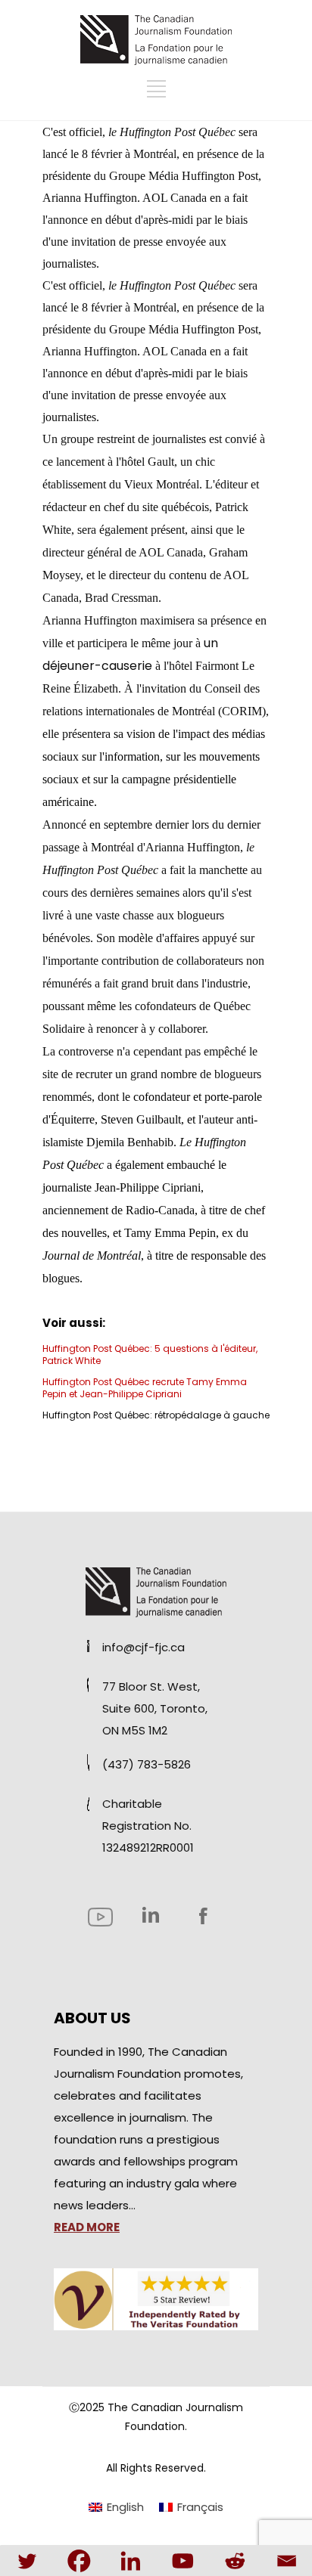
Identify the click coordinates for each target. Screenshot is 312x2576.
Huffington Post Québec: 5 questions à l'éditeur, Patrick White (150, 1355)
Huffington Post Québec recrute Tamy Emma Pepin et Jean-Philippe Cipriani (145, 1388)
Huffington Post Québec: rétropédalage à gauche (156, 1415)
